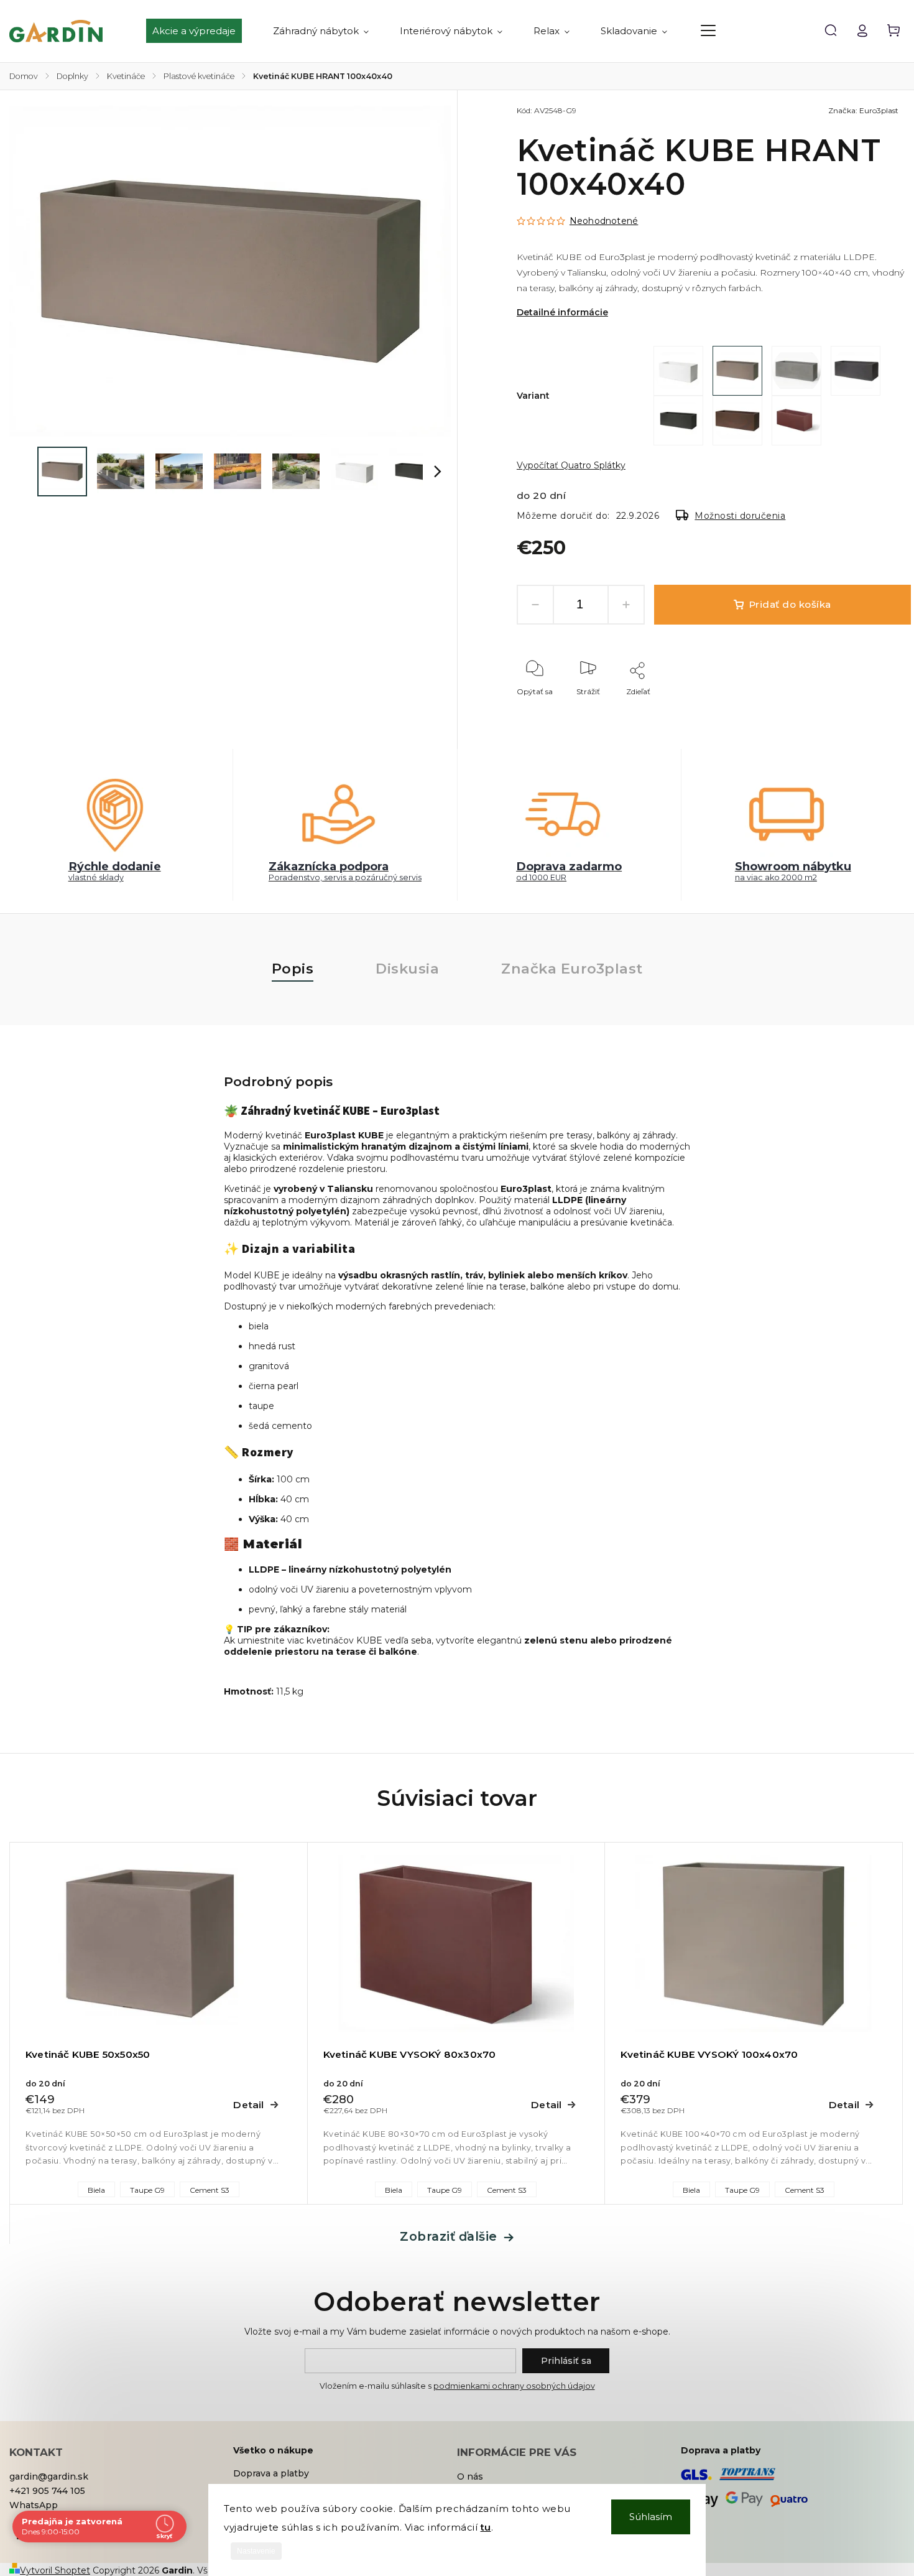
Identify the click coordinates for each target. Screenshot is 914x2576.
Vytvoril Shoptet (55, 2570)
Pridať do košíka (790, 604)
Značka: (863, 110)
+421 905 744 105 (47, 2491)
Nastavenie (256, 2551)
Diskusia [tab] (407, 969)
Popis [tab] (293, 969)
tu (486, 2527)
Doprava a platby (271, 2473)
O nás (470, 2476)
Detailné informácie (562, 312)
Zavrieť (870, 708)
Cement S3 (210, 2190)
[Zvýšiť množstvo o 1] (626, 605)
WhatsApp (34, 2505)
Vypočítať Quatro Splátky (571, 465)
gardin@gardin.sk (49, 2476)
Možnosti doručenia (740, 516)
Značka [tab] (572, 969)
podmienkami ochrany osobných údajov (514, 2386)
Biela (96, 2190)
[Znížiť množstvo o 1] (535, 605)
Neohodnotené (604, 221)
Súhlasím (651, 2517)
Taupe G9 (147, 2190)
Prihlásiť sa (566, 2361)
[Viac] (708, 30)
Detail (248, 2105)
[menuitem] (202, 31)
